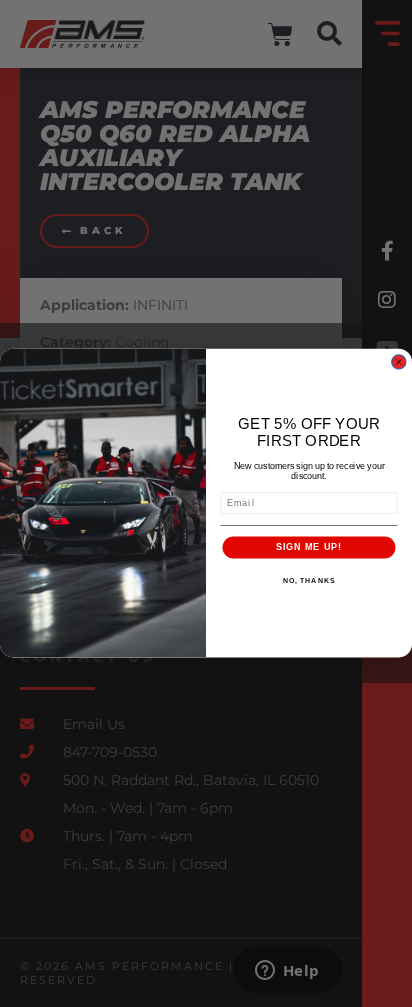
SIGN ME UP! (309, 547)
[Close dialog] (398, 362)
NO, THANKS (309, 581)
